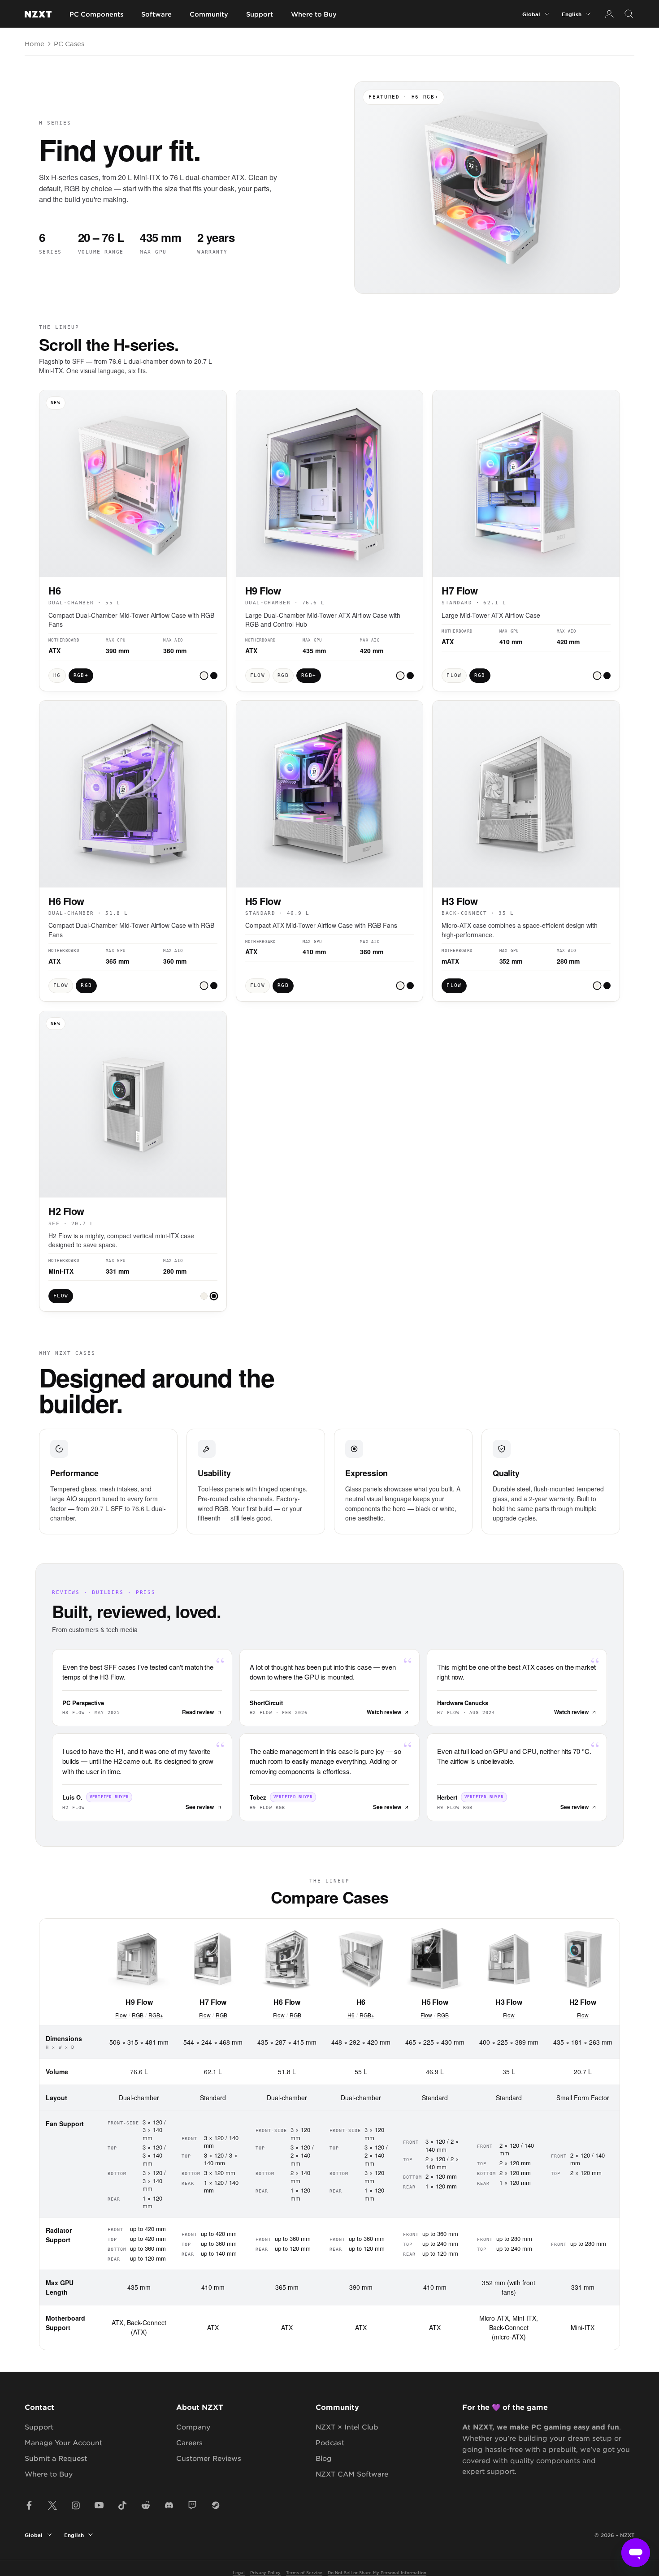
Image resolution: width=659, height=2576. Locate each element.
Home (35, 43)
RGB (138, 2015)
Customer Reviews (209, 2458)
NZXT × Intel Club (347, 2427)
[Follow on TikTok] (122, 2505)
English (572, 14)
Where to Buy (314, 14)
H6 (351, 2015)
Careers (189, 2442)
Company (193, 2427)
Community (209, 14)
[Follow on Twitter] (52, 2505)
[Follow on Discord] (169, 2505)
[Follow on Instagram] (76, 2505)
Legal (239, 2572)
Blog (324, 2458)
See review (200, 1807)
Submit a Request (56, 2458)
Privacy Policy (265, 2572)
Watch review (384, 1712)
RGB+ (156, 2015)
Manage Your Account (63, 2442)
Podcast (330, 2442)
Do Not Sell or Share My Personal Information (377, 2572)
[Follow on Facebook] (29, 2505)
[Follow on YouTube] (99, 2505)
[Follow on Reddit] (146, 2505)
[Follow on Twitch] (192, 2505)
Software (156, 14)
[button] (204, 676)
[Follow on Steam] (216, 2505)
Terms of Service (304, 2572)
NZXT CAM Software (352, 2474)
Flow (121, 2015)
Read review (198, 1712)
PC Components (96, 14)
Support (260, 14)
